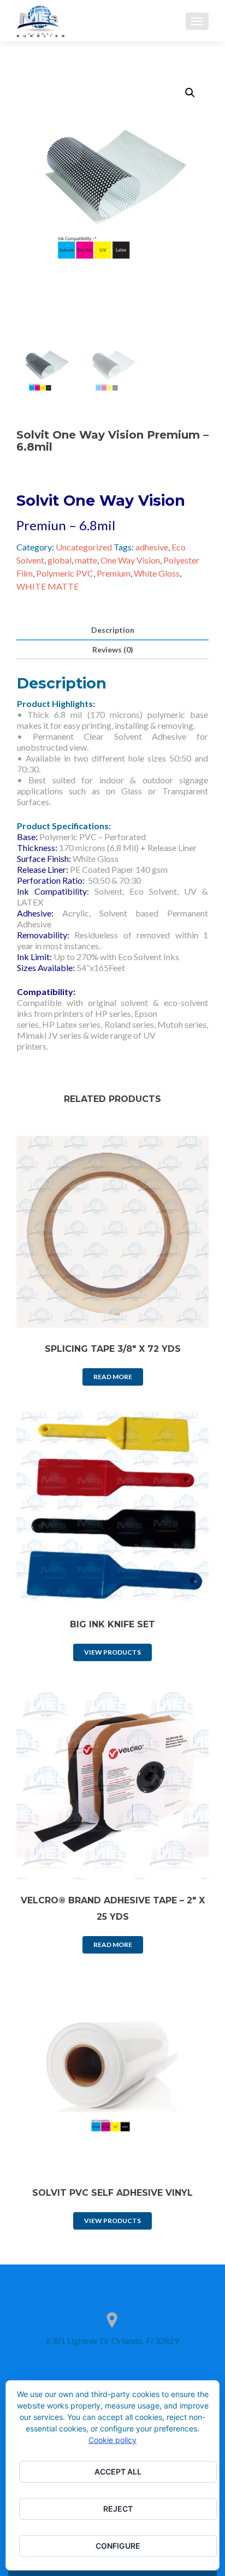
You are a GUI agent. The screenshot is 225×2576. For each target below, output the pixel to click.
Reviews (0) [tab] (113, 649)
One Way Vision (130, 560)
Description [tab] (113, 630)
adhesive (152, 547)
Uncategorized (84, 547)
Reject (118, 2509)
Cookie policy (112, 2440)
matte (86, 560)
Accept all (118, 2472)
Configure (118, 2546)
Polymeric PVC (65, 573)
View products (112, 1652)
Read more (113, 1377)
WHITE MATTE (48, 586)
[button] (190, 93)
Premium (114, 573)
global (60, 560)
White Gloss (157, 573)
